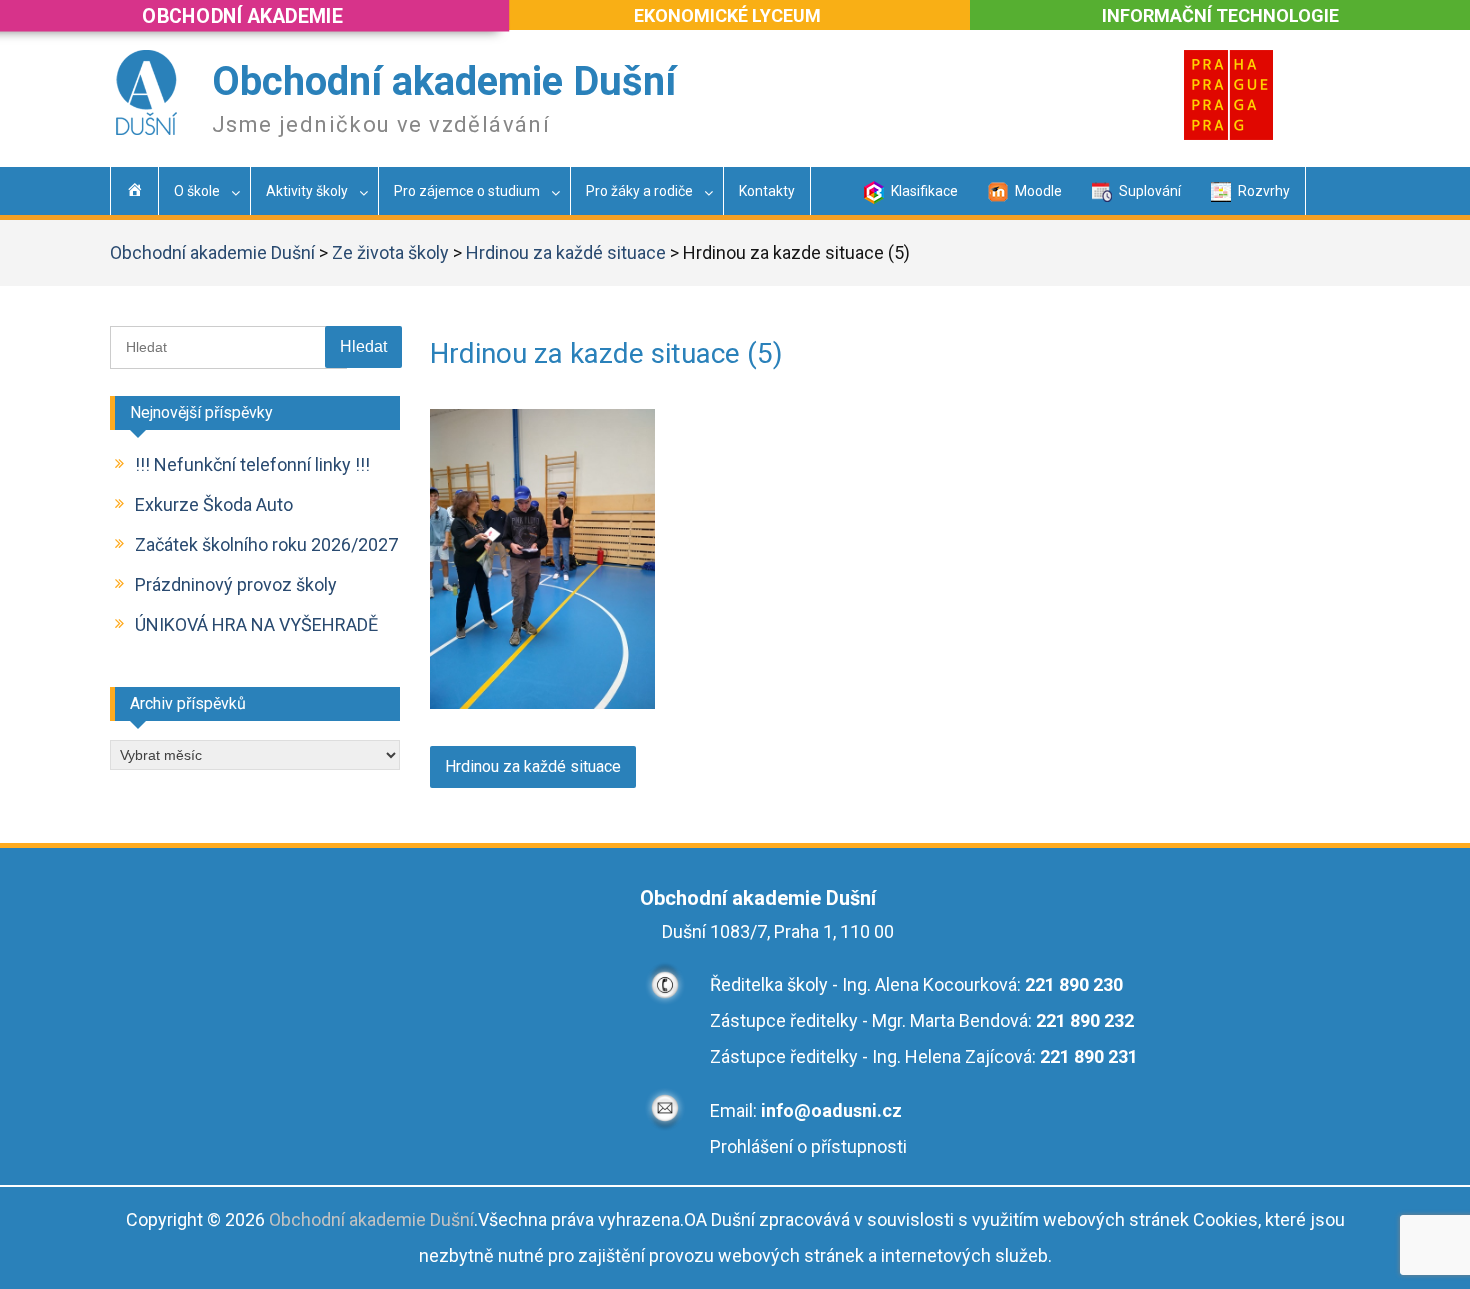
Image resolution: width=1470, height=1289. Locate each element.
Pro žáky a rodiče (639, 191)
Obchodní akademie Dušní (444, 81)
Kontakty (767, 191)
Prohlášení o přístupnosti (808, 1146)
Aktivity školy (307, 191)
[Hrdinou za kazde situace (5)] (542, 702)
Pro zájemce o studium (467, 191)
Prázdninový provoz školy (236, 584)
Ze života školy (390, 252)
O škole (197, 191)
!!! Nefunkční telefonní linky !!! (252, 464)
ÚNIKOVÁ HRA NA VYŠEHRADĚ (256, 624)
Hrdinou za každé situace (566, 252)
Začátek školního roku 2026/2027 (266, 544)
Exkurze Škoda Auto (214, 504)
